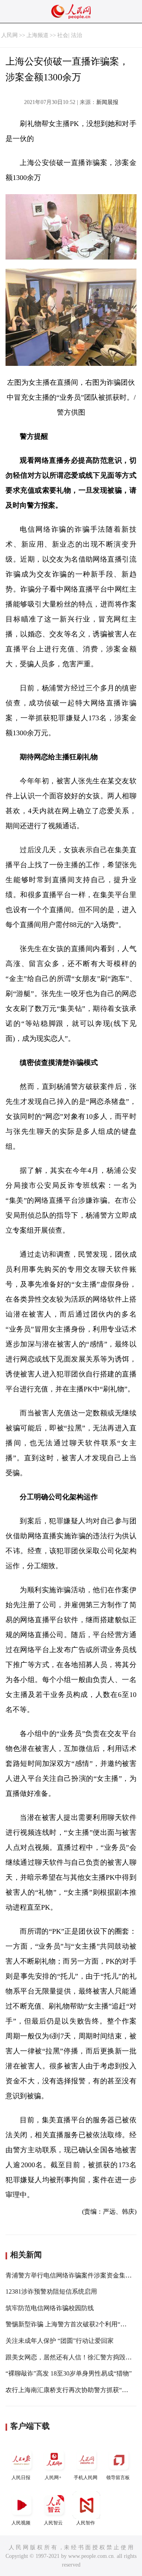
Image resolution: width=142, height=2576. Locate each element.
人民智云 (53, 2523)
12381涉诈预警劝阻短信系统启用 (51, 2291)
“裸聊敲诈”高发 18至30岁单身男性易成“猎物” (69, 2373)
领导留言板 (118, 2478)
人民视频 (21, 2523)
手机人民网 (86, 2478)
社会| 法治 (70, 35)
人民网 (9, 35)
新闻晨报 (107, 102)
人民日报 (21, 2478)
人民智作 (86, 2523)
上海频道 (37, 35)
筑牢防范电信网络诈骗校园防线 (50, 2308)
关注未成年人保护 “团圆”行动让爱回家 (60, 2341)
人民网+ (53, 2478)
